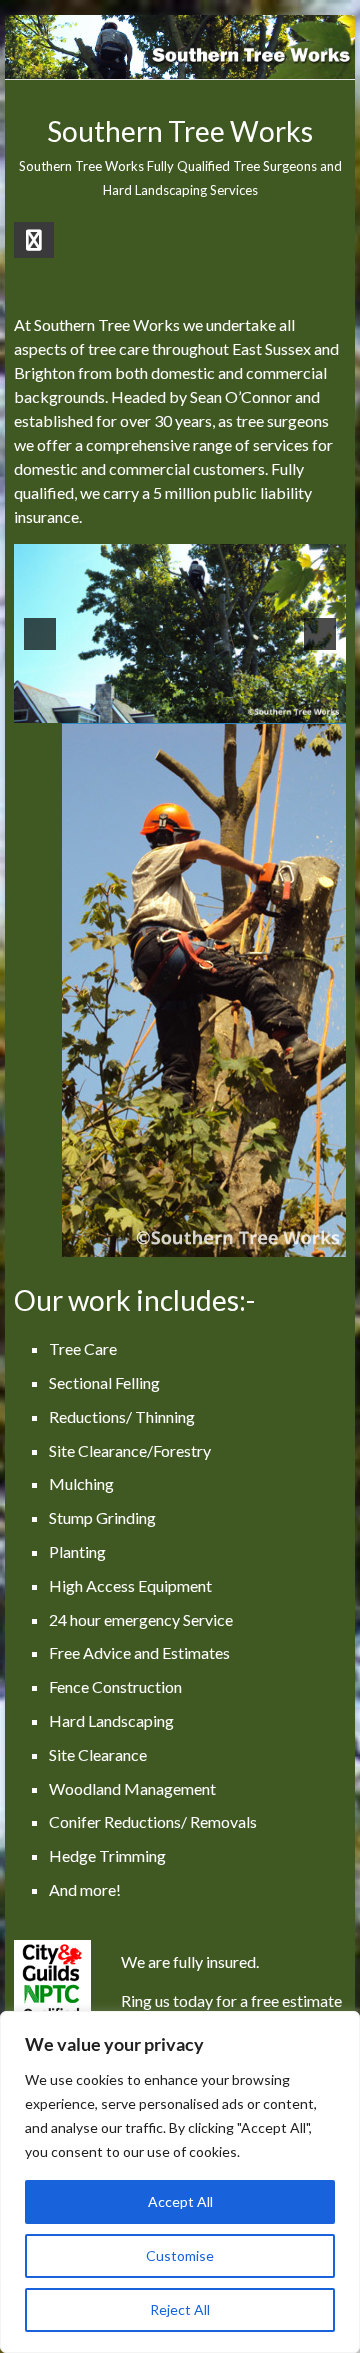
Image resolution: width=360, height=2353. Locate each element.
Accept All (180, 2201)
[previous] (40, 634)
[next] (320, 634)
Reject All (180, 2309)
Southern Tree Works (180, 131)
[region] (180, 2182)
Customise (180, 2255)
